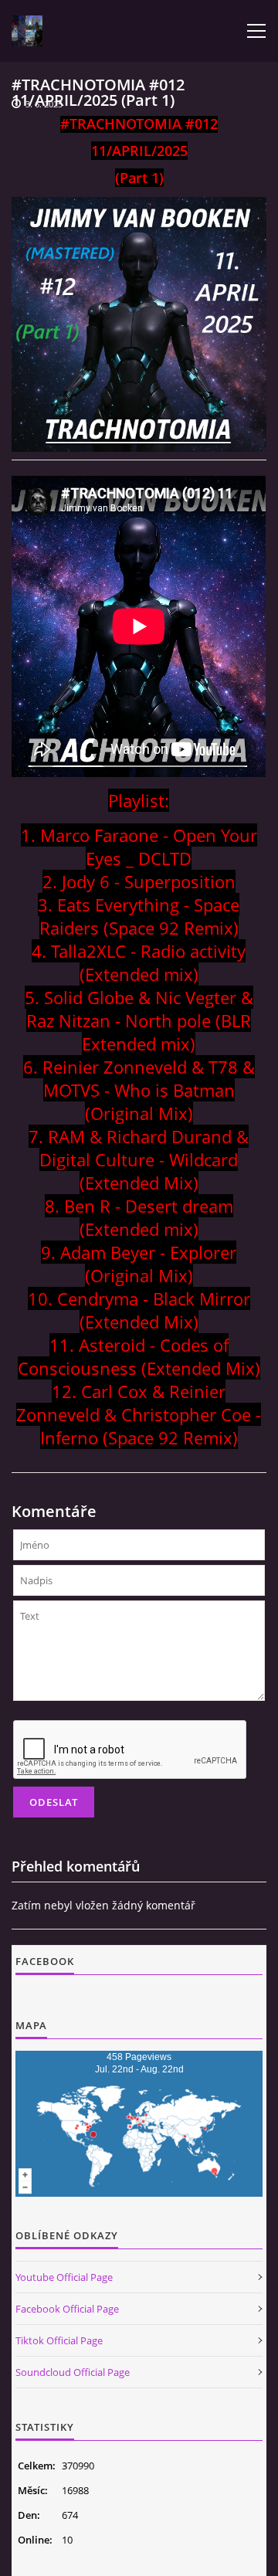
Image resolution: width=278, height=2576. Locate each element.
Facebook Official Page (67, 2309)
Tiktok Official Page (59, 2340)
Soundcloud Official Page (73, 2372)
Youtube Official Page (64, 2277)
